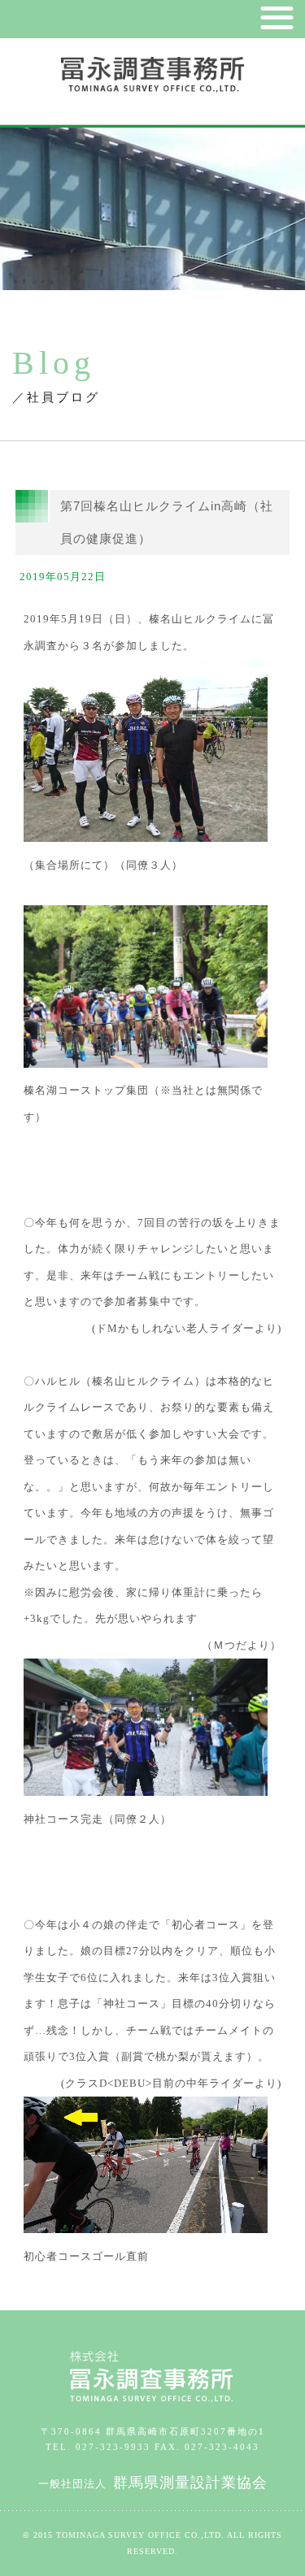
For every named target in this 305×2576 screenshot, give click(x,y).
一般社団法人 (153, 2484)
